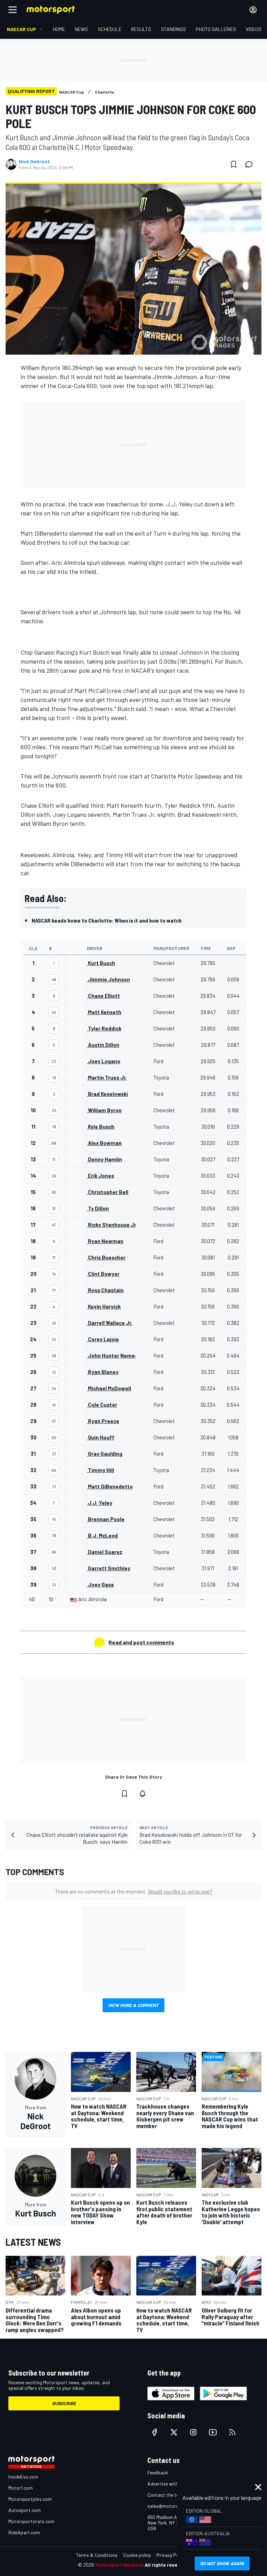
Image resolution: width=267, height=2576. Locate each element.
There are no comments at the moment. (134, 1891)
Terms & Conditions (97, 2555)
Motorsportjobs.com (30, 2499)
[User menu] (253, 10)
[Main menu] (13, 10)
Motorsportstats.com (31, 2521)
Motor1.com (21, 2488)
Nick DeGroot (34, 161)
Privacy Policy (171, 2555)
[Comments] (251, 164)
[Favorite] (234, 164)
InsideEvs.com (23, 2477)
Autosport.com (25, 2510)
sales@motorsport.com (173, 2506)
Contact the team (166, 2495)
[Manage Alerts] (143, 1794)
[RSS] (232, 2432)
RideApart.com (24, 2532)
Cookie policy (137, 2555)
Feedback (158, 2472)
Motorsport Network (119, 2565)
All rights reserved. (167, 2565)
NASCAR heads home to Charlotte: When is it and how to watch (107, 920)
